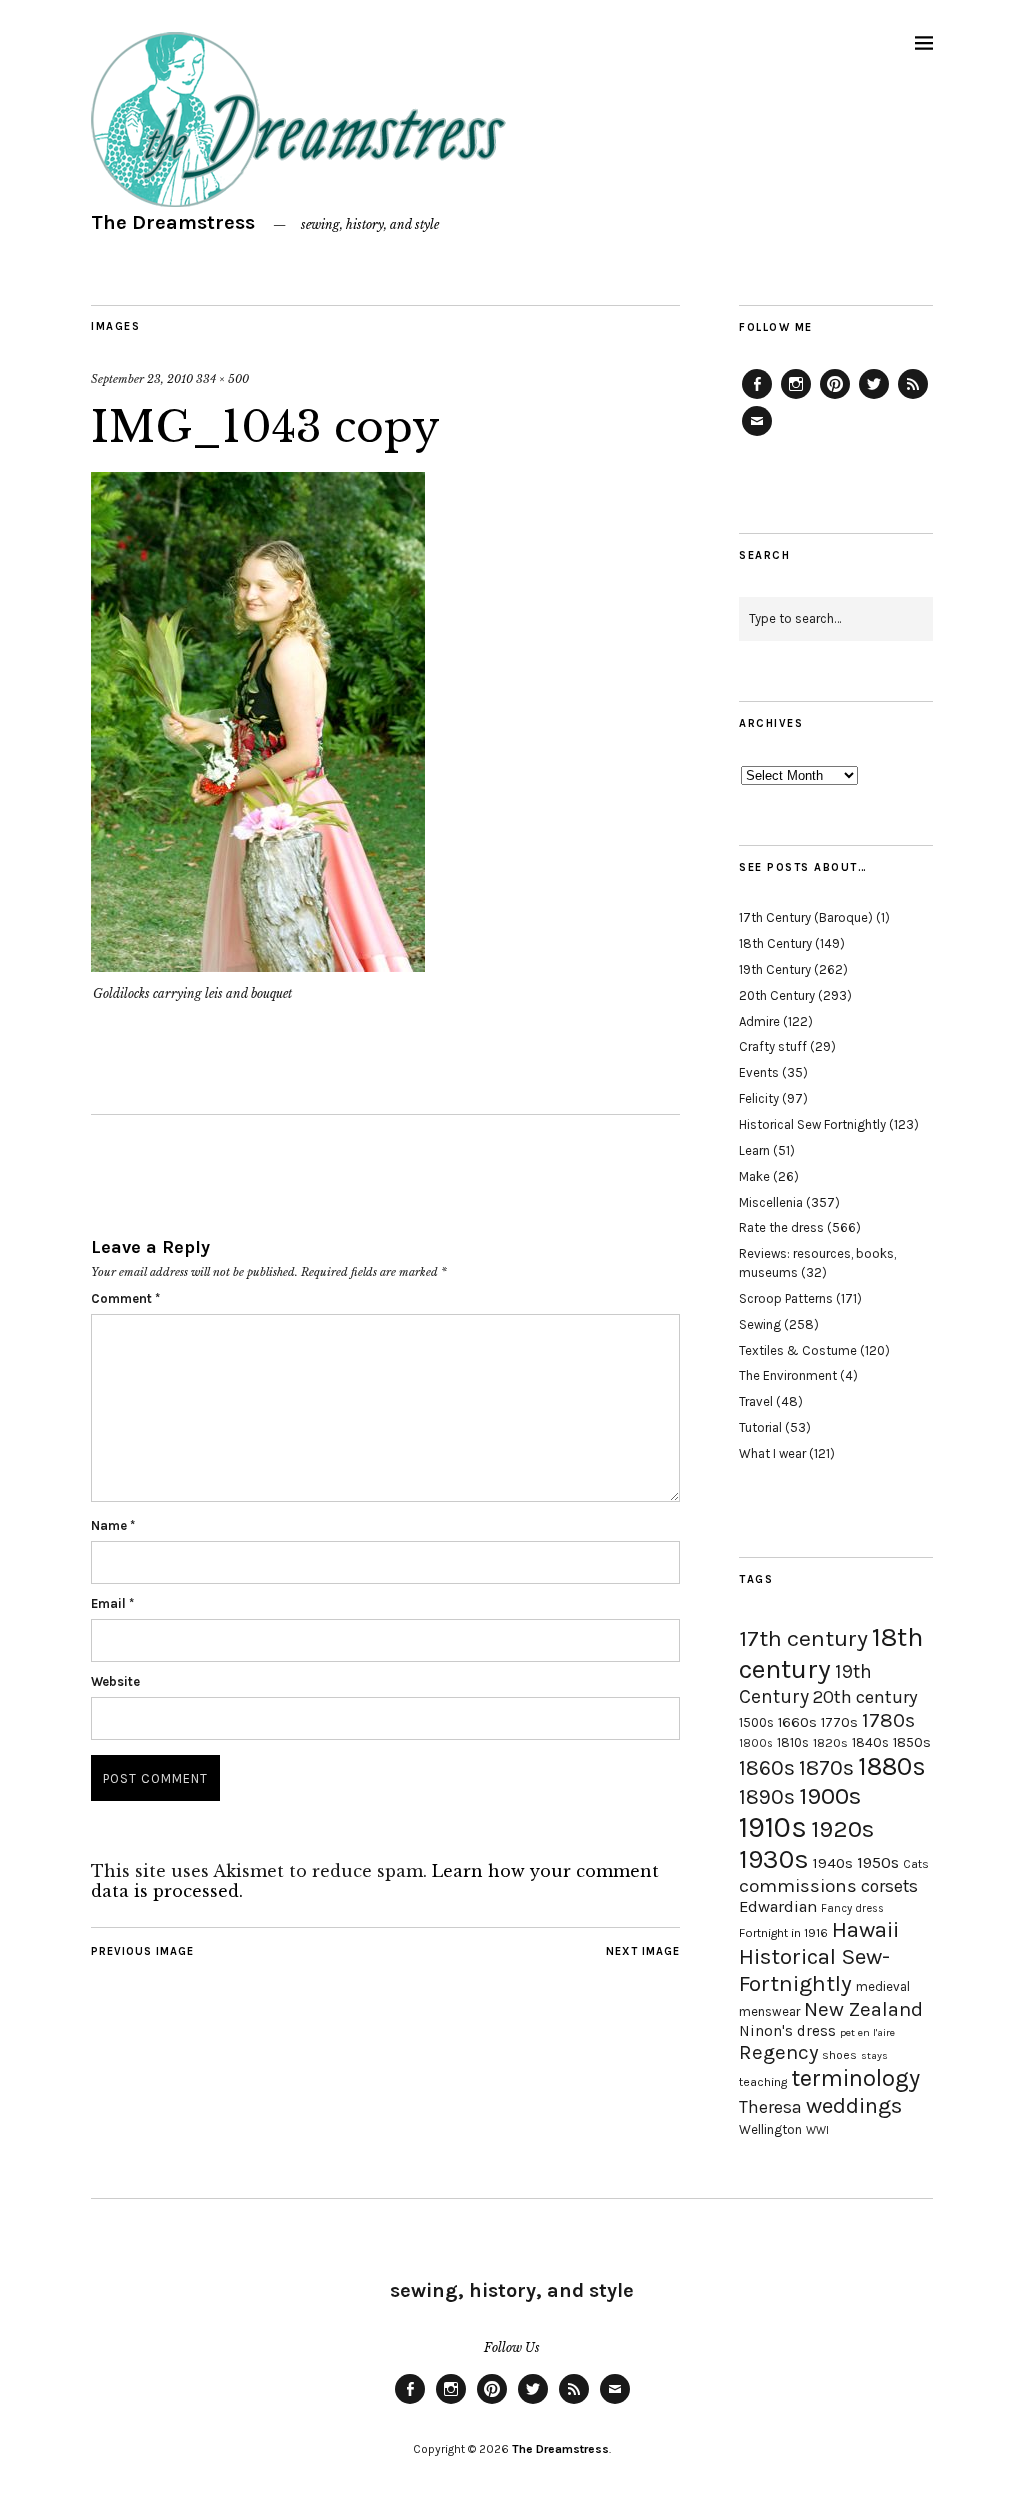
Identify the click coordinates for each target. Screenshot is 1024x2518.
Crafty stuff (773, 1046)
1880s (892, 1766)
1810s (793, 1742)
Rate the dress (781, 1227)
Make (754, 1176)
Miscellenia (771, 1202)
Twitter (874, 398)
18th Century (775, 943)
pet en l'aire (867, 2032)
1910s (773, 1827)
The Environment (788, 1375)
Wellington (770, 2129)
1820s (830, 1742)
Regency (778, 2052)
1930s (774, 1859)
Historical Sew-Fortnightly (814, 1970)
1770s (839, 1722)
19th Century (775, 969)
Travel (756, 1401)
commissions (798, 1886)
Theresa (770, 2107)
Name (113, 1525)
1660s (797, 1722)
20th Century (777, 995)
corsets (889, 1886)
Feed (913, 398)
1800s (756, 1743)
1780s (888, 1720)
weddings (854, 2105)
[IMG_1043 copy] (258, 966)
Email (112, 1603)
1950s (878, 1862)
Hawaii (865, 1929)
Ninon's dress (787, 2031)
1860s (767, 1768)
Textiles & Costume (798, 1350)
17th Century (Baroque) (806, 917)
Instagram (796, 398)
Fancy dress (852, 1908)
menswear (769, 2011)
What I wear (772, 1453)
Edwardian (778, 1906)
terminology (855, 2078)
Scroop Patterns (786, 1298)
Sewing (760, 1324)
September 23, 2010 (142, 379)
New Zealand (863, 2009)
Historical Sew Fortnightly (812, 1124)
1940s (833, 1863)
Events (759, 1072)
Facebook (757, 398)
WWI (817, 2130)
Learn (754, 1150)
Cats (916, 1864)
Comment (125, 1298)
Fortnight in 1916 (783, 1933)
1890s (767, 1797)
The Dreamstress (173, 222)
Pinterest (835, 398)
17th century (803, 1638)
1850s (912, 1742)
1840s (870, 1742)
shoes (839, 2055)
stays (874, 2055)
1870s (826, 1767)
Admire (759, 1021)
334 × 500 (222, 379)
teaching (763, 2082)
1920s (842, 1829)
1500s (756, 1722)
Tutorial (760, 1427)
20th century (865, 1697)
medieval (883, 1986)
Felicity (759, 1098)
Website (115, 1681)
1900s (830, 1796)
